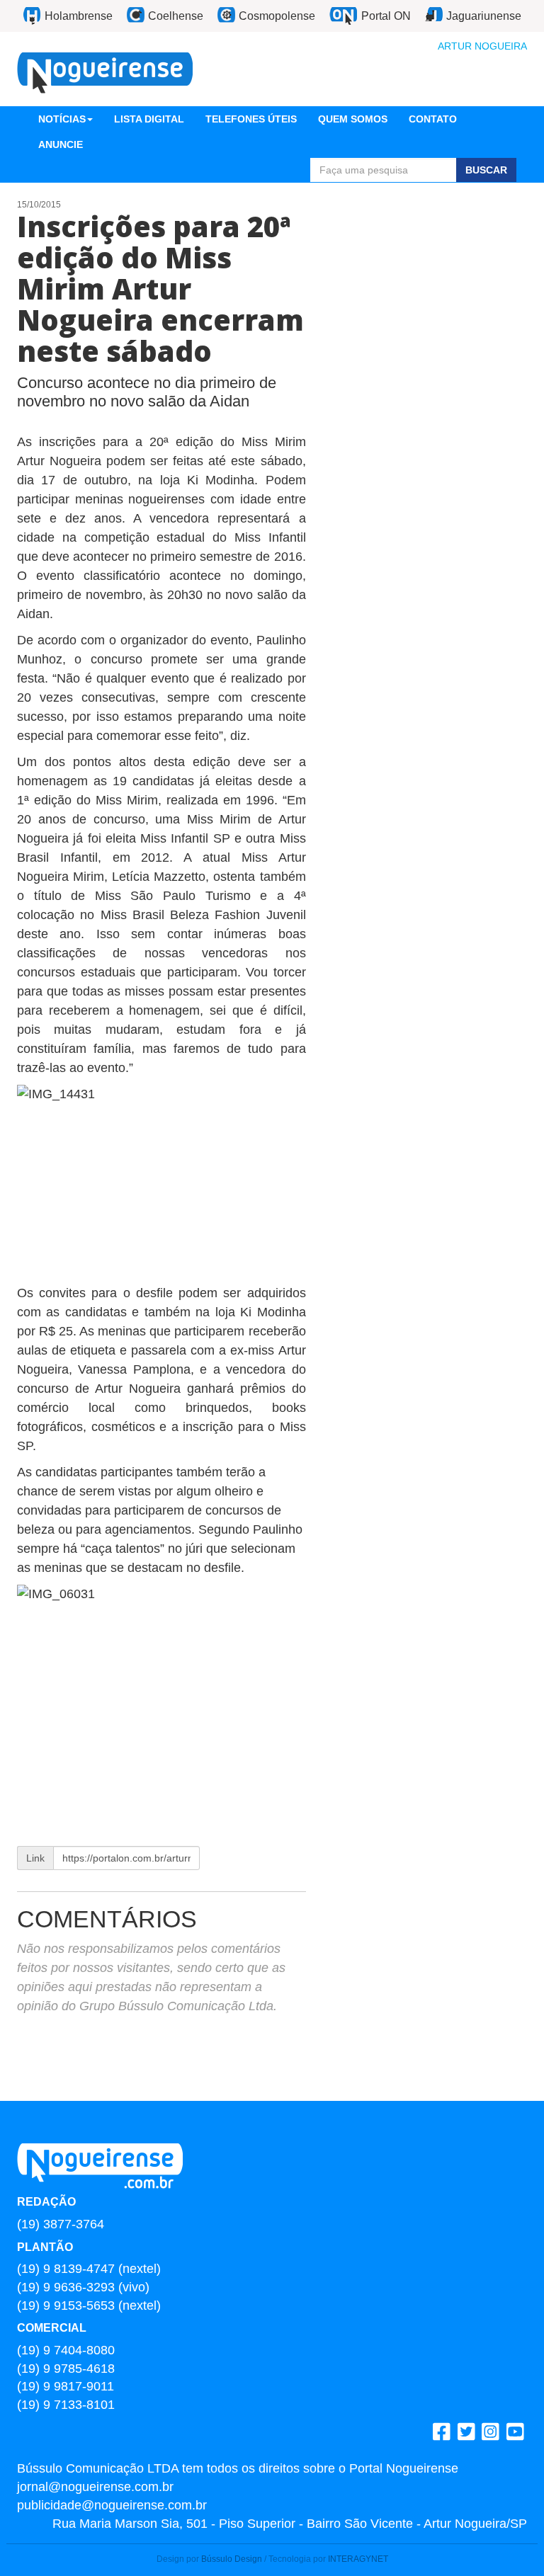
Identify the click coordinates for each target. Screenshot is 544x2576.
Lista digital (149, 119)
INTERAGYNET (358, 2559)
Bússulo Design (232, 2559)
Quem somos (353, 119)
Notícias (62, 119)
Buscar (486, 170)
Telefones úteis (251, 119)
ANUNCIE (61, 144)
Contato (433, 119)
